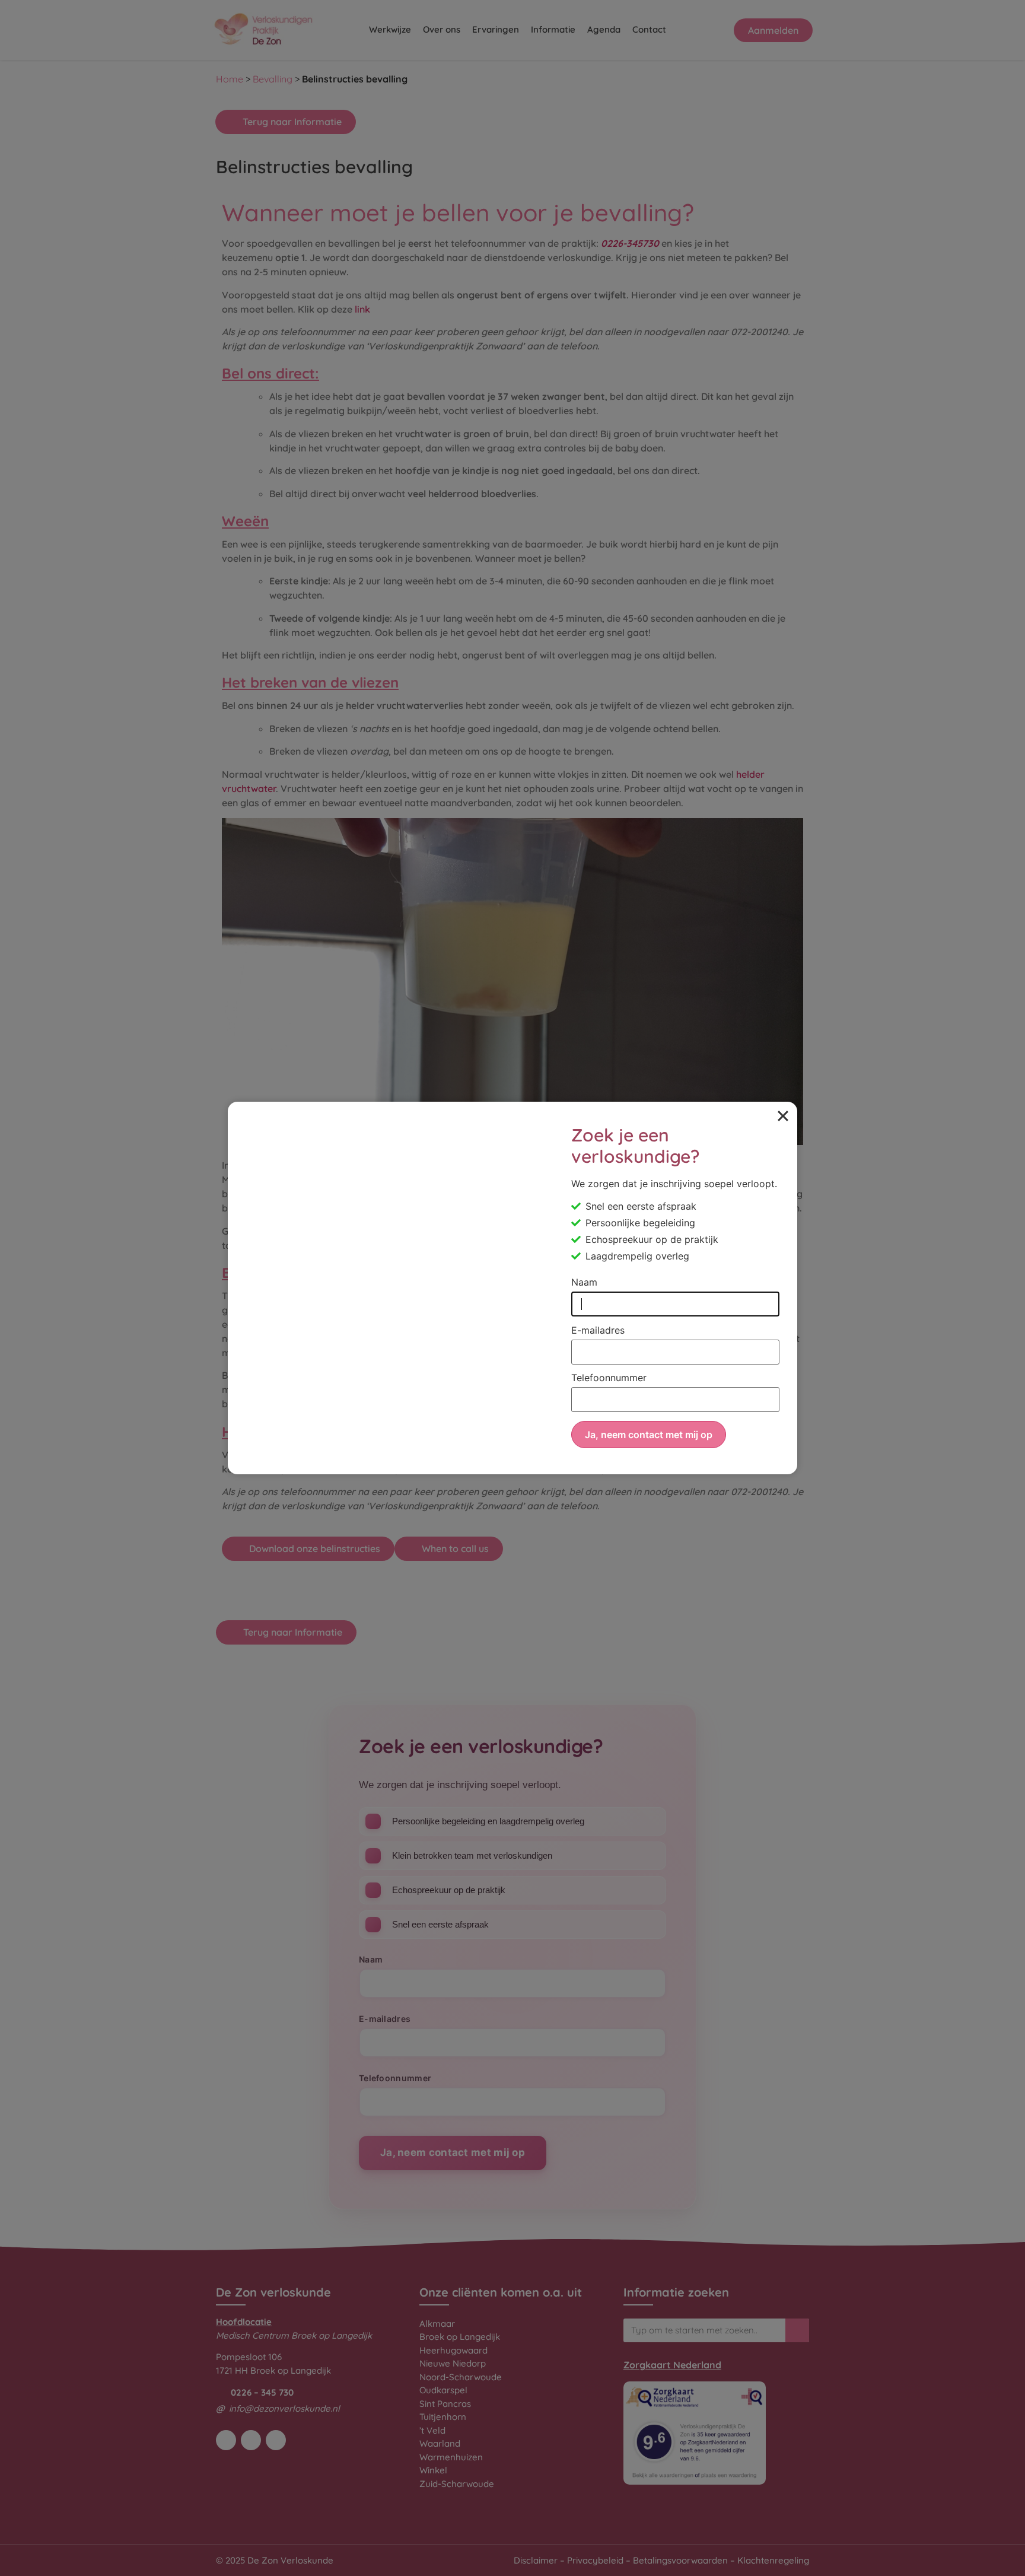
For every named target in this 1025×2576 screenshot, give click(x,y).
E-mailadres (598, 1331)
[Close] (783, 1116)
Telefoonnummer (609, 1378)
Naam (584, 1283)
